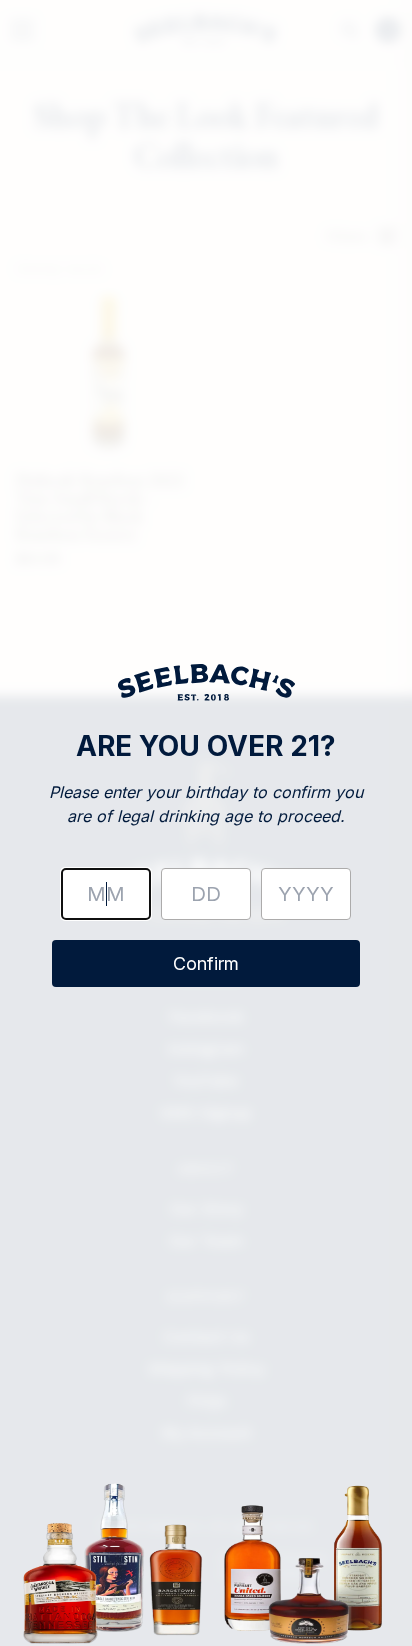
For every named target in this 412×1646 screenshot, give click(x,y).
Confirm (206, 963)
